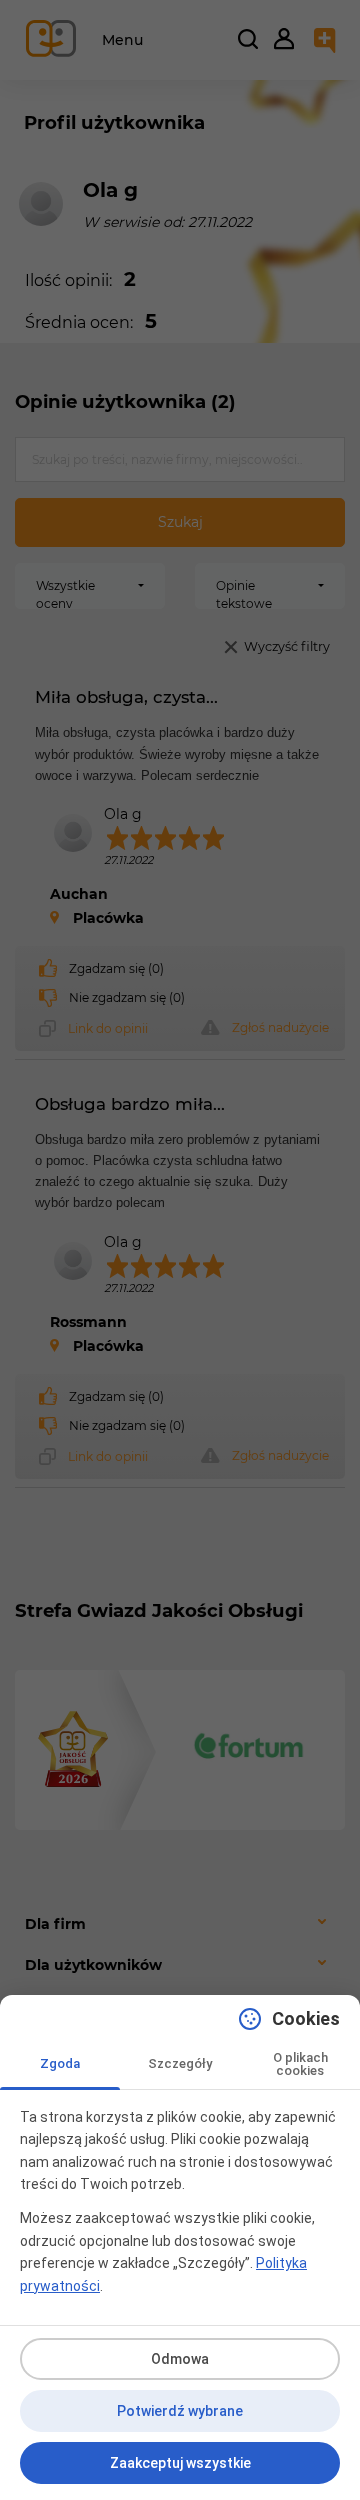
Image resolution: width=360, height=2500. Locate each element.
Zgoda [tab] (60, 2063)
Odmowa (180, 2359)
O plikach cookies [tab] (300, 2064)
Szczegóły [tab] (180, 2063)
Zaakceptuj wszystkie (180, 2463)
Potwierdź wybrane (180, 2411)
